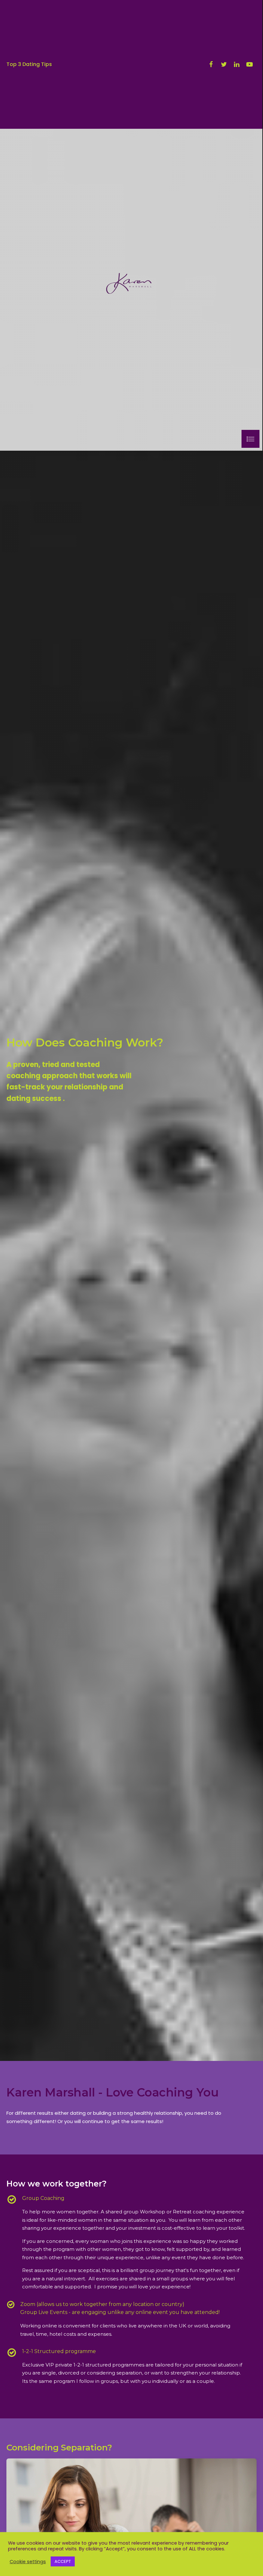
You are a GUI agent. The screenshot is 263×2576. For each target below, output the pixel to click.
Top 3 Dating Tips (29, 64)
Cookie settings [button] (28, 2562)
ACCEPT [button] (63, 2561)
